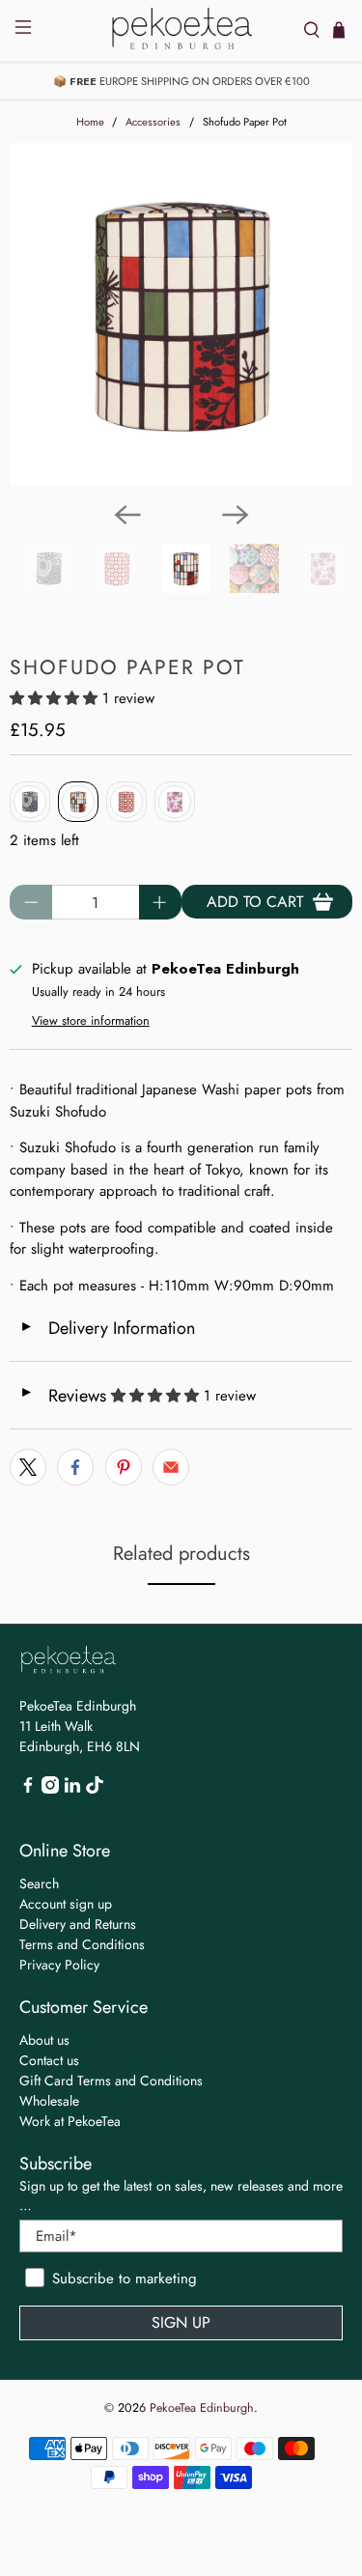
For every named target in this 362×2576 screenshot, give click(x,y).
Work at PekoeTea (70, 2121)
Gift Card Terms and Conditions (111, 2081)
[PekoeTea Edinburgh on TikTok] (95, 1789)
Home (90, 122)
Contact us (49, 2060)
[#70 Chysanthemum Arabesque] (30, 802)
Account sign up (66, 1904)
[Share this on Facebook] (75, 1467)
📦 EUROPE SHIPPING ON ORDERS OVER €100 (181, 81)
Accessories (153, 122)
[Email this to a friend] (171, 1467)
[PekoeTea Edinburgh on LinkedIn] (72, 1789)
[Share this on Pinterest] (124, 1467)
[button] (54, 698)
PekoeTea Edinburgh (202, 2408)
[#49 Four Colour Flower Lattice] (175, 802)
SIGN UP (181, 2322)
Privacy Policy (59, 1965)
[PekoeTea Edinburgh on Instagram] (50, 1789)
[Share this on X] (28, 1467)
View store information (91, 1020)
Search (39, 1883)
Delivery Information (107, 1328)
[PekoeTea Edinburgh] (181, 30)
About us (44, 2040)
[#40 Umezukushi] (126, 802)
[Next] (236, 515)
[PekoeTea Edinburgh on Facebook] (28, 1789)
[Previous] (127, 515)
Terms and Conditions (82, 1944)
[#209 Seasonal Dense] (78, 802)
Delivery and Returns (78, 1924)
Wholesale (49, 2101)
